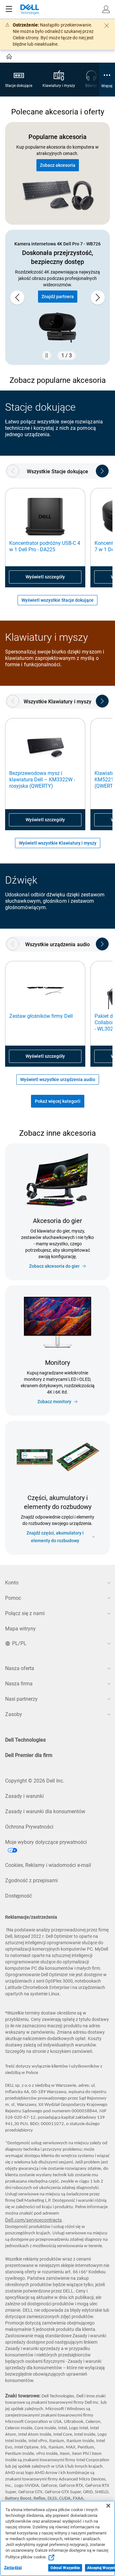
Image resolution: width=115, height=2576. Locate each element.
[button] (106, 9)
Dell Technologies (25, 1740)
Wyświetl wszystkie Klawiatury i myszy (58, 843)
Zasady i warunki (24, 1796)
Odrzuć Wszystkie (65, 2568)
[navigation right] (102, 471)
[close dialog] (107, 26)
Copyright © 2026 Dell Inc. (35, 1781)
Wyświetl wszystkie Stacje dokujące (57, 600)
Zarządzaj (13, 2568)
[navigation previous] (13, 471)
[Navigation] (9, 9)
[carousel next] (98, 298)
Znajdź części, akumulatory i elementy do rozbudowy (55, 1537)
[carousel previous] (17, 298)
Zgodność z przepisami (31, 1880)
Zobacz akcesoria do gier (54, 1266)
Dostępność (19, 1896)
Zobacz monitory (54, 1402)
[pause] (47, 355)
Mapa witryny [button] (20, 1629)
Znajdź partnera (58, 297)
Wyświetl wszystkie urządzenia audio (58, 1079)
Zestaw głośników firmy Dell (41, 1016)
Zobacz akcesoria (58, 165)
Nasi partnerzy (21, 1699)
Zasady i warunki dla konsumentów (45, 1811)
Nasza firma (19, 1684)
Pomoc (13, 1598)
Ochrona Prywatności (29, 1827)
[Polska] (10, 58)
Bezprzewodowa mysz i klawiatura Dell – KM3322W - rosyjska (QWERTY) (42, 780)
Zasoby (14, 1714)
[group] (57, 297)
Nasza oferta (20, 1668)
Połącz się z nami (25, 1613)
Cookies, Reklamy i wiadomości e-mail (48, 1865)
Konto (12, 1583)
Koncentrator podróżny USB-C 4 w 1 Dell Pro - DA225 (45, 546)
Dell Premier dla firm (29, 1755)
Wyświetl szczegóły (45, 577)
